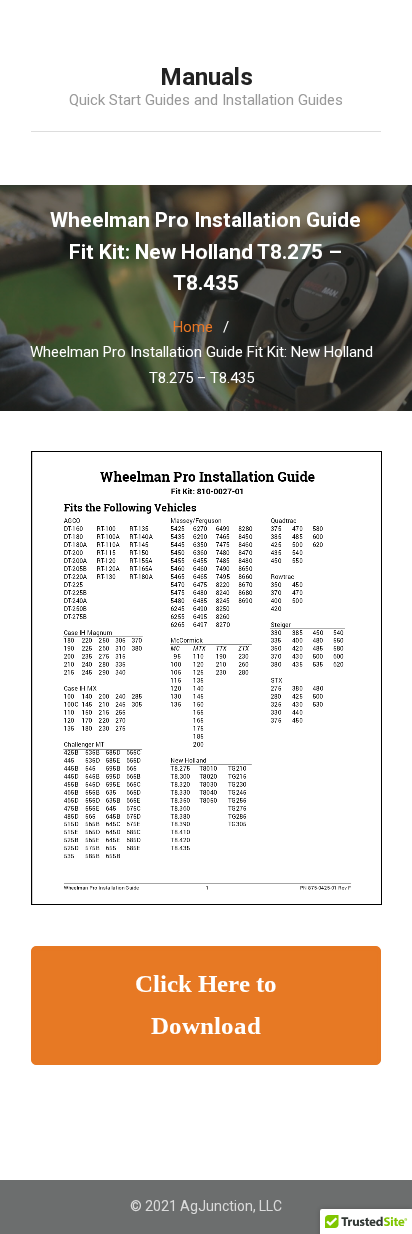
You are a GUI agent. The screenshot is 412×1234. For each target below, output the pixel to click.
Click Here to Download (206, 1005)
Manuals (206, 77)
